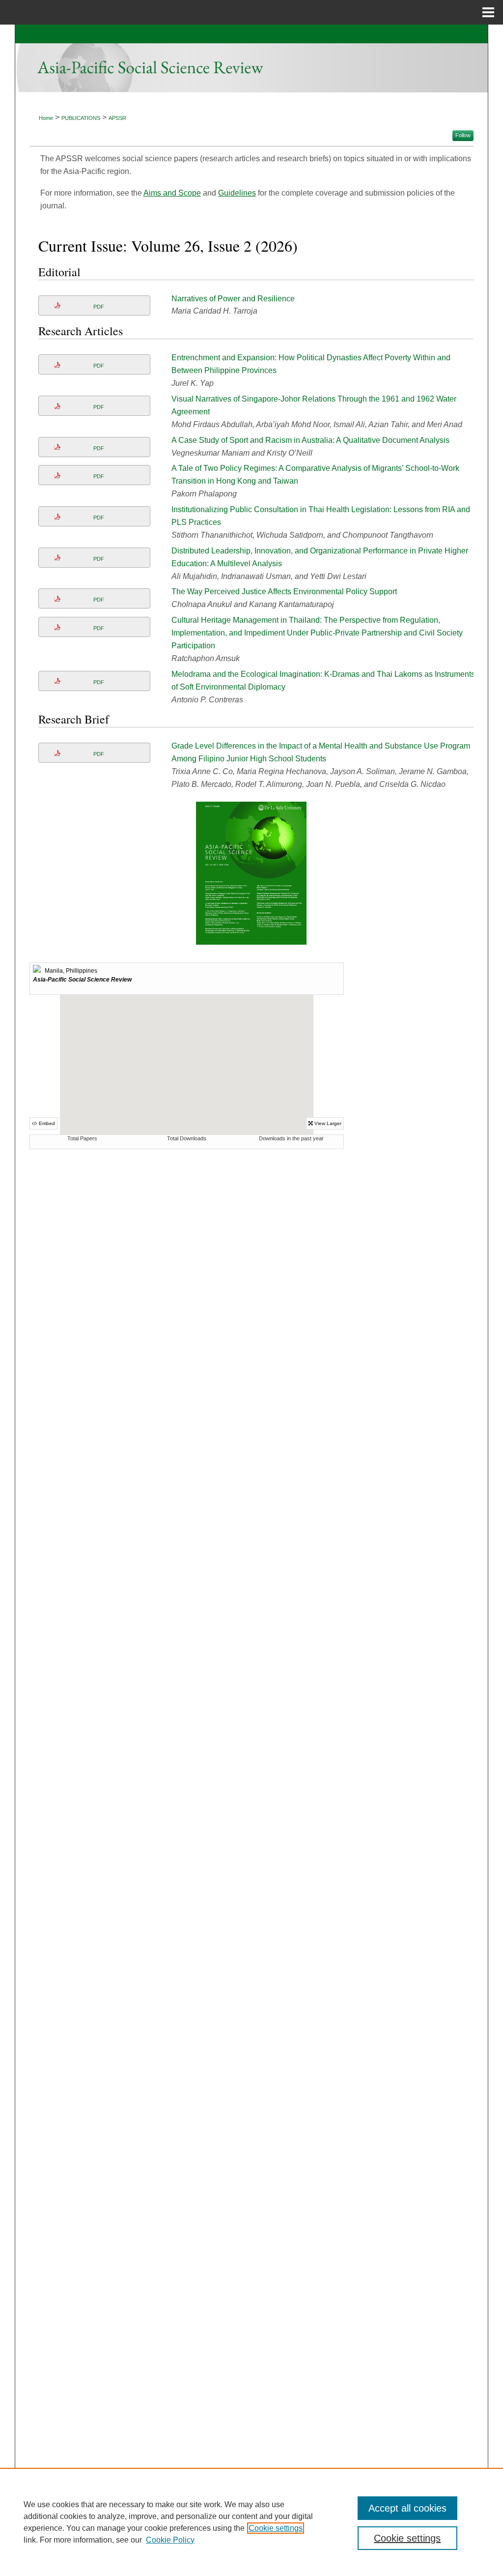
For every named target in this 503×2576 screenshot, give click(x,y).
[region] (251, 2522)
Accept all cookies (407, 2508)
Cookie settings (276, 2528)
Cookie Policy (170, 2540)
